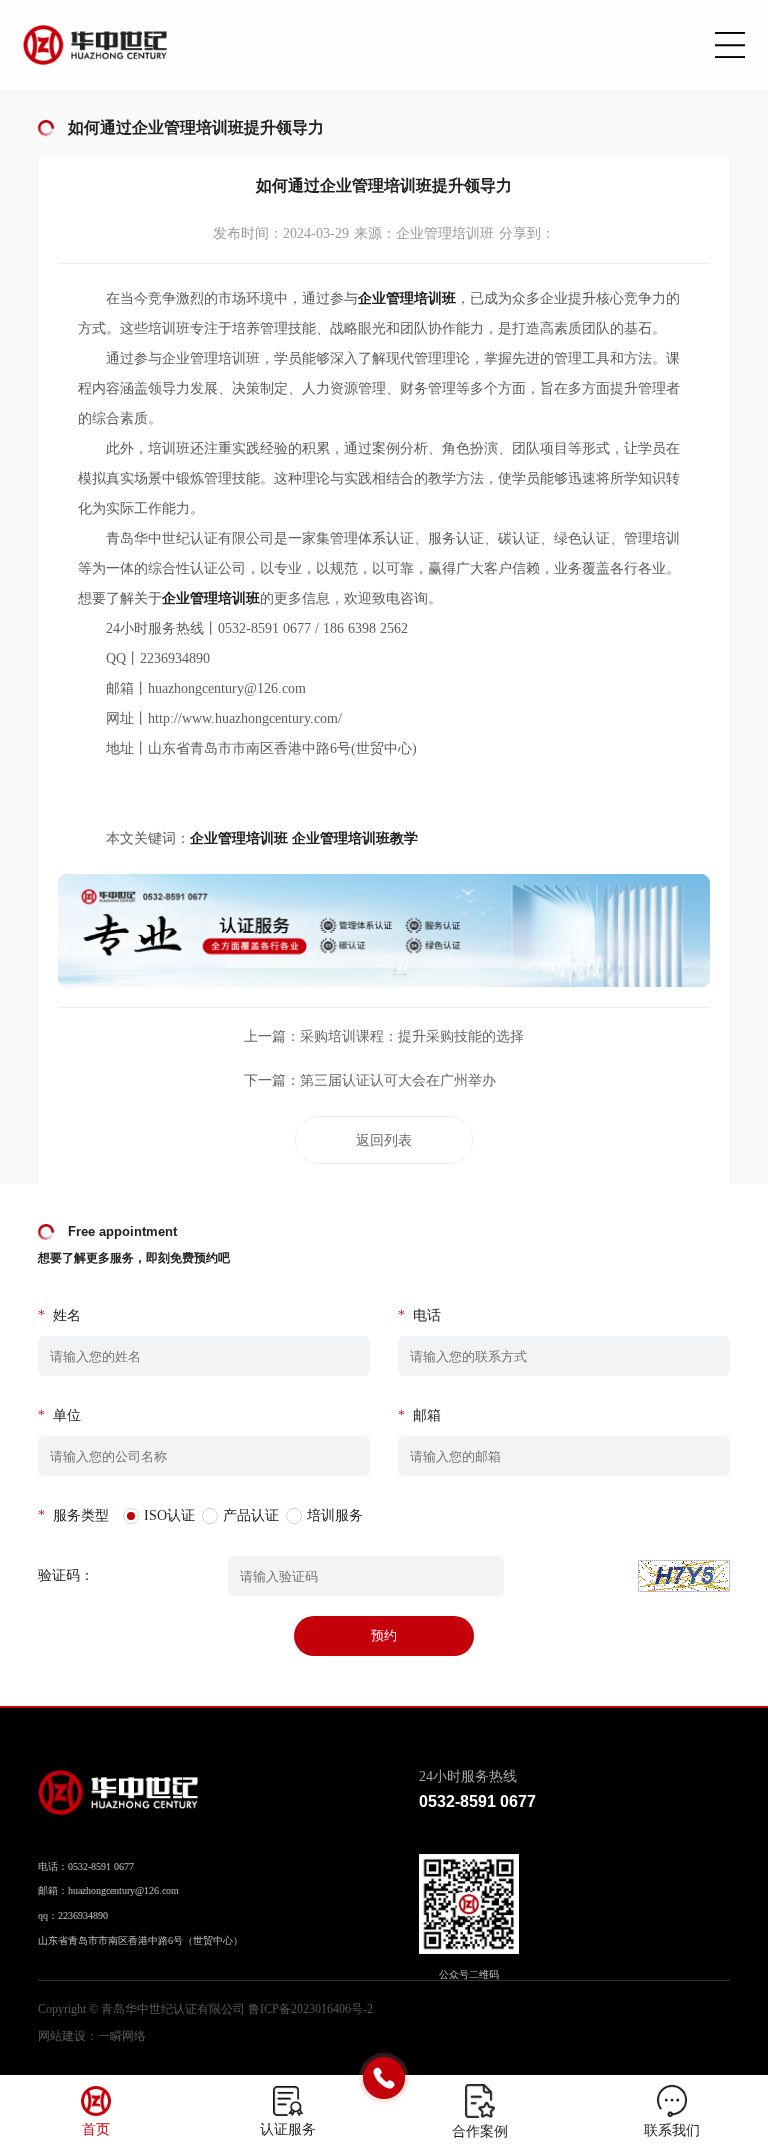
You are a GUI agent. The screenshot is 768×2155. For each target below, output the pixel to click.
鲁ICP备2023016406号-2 (310, 2009)
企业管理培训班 (239, 838)
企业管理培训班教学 (355, 838)
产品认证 (251, 1515)
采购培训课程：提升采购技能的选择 (412, 1036)
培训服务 (335, 1515)
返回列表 (384, 1140)
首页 (96, 2129)
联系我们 (672, 2130)
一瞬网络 (122, 2036)
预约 (384, 1635)
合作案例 (480, 2131)
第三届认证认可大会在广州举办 (398, 1080)
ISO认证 (169, 1515)
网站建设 (62, 2036)
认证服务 (288, 2129)
